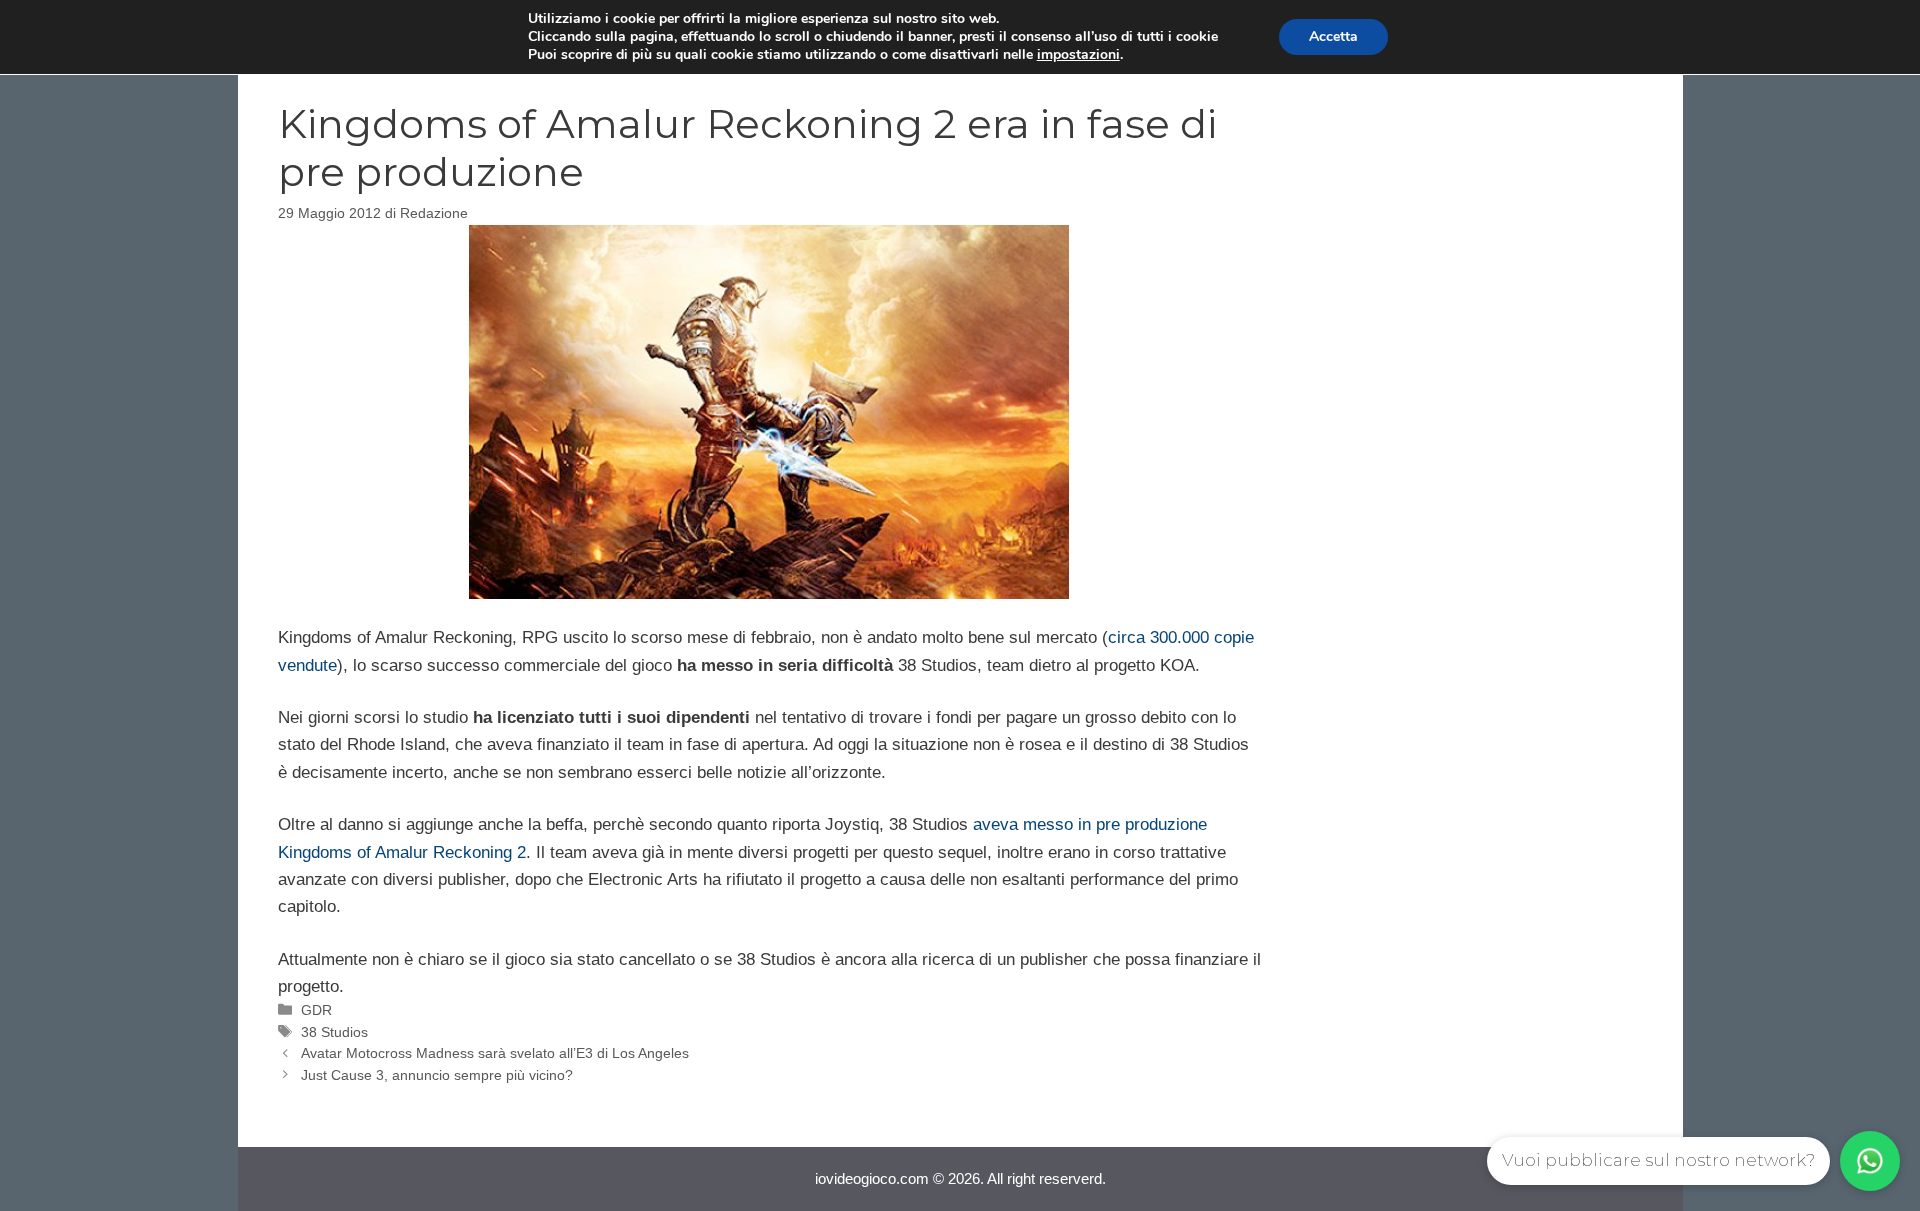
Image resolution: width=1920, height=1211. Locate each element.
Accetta (1333, 36)
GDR (316, 1010)
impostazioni (1078, 55)
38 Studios (334, 1032)
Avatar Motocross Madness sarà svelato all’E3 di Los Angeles (495, 1053)
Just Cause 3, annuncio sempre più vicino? (437, 1075)
